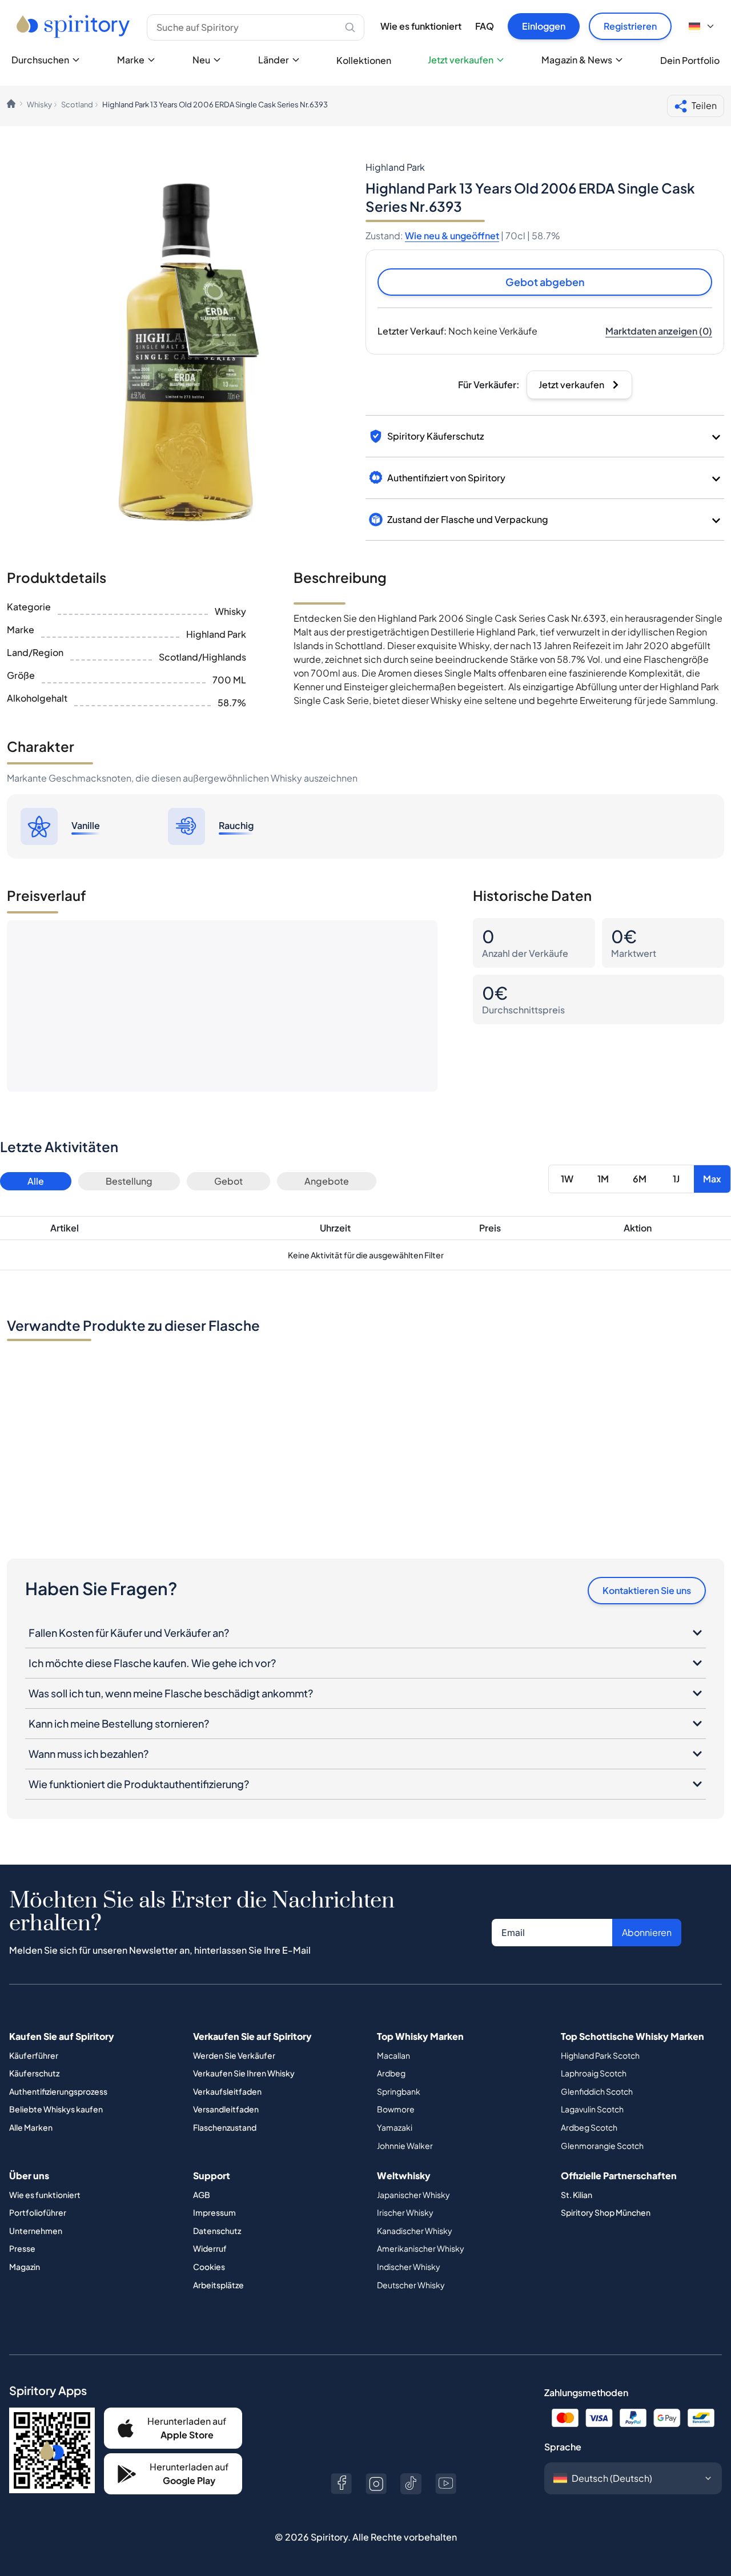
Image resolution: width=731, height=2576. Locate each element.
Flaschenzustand (225, 2127)
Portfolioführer (38, 2212)
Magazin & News (577, 60)
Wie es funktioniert (421, 26)
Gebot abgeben (545, 282)
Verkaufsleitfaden (227, 2091)
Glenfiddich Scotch (597, 2091)
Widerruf (210, 2248)
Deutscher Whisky (411, 2285)
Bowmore (396, 2109)
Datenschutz (217, 2231)
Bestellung (129, 1181)
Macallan (393, 2055)
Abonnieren (647, 1932)
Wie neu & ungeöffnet (452, 236)
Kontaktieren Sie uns (647, 1590)
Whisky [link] (39, 104)
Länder (274, 60)
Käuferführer (34, 2055)
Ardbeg (391, 2073)
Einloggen (544, 26)
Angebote (327, 1181)
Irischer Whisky (405, 2212)
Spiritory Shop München (606, 2212)
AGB (202, 2195)
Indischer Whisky (409, 2267)
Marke (131, 60)
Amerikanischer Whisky (421, 2248)
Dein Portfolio (690, 60)
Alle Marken (31, 2127)
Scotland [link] (77, 104)
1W (567, 1179)
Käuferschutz (34, 2073)
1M (603, 1179)
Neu (201, 60)
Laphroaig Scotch (594, 2073)
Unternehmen (36, 2231)
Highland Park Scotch (600, 2055)
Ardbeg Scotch (589, 2127)
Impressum (214, 2212)
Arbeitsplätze (218, 2285)
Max (712, 1179)
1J (676, 1179)
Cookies (209, 2267)
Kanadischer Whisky (415, 2231)
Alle (36, 1181)
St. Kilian (577, 2195)
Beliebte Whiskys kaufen (56, 2109)
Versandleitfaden (226, 2109)
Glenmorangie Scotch (602, 2146)
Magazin (25, 2267)
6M (640, 1179)
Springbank (399, 2091)
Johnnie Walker (405, 2146)
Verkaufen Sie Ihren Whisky (244, 2073)
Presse (22, 2248)
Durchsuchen (40, 60)
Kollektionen (364, 60)
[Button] (341, 2484)
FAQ (485, 26)
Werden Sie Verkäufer (234, 2055)
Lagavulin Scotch (592, 2109)
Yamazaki (395, 2127)
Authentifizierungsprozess (58, 2091)
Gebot (228, 1181)
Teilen (704, 105)
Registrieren (630, 26)
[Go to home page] (75, 26)
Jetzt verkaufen (461, 60)
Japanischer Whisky (413, 2195)
